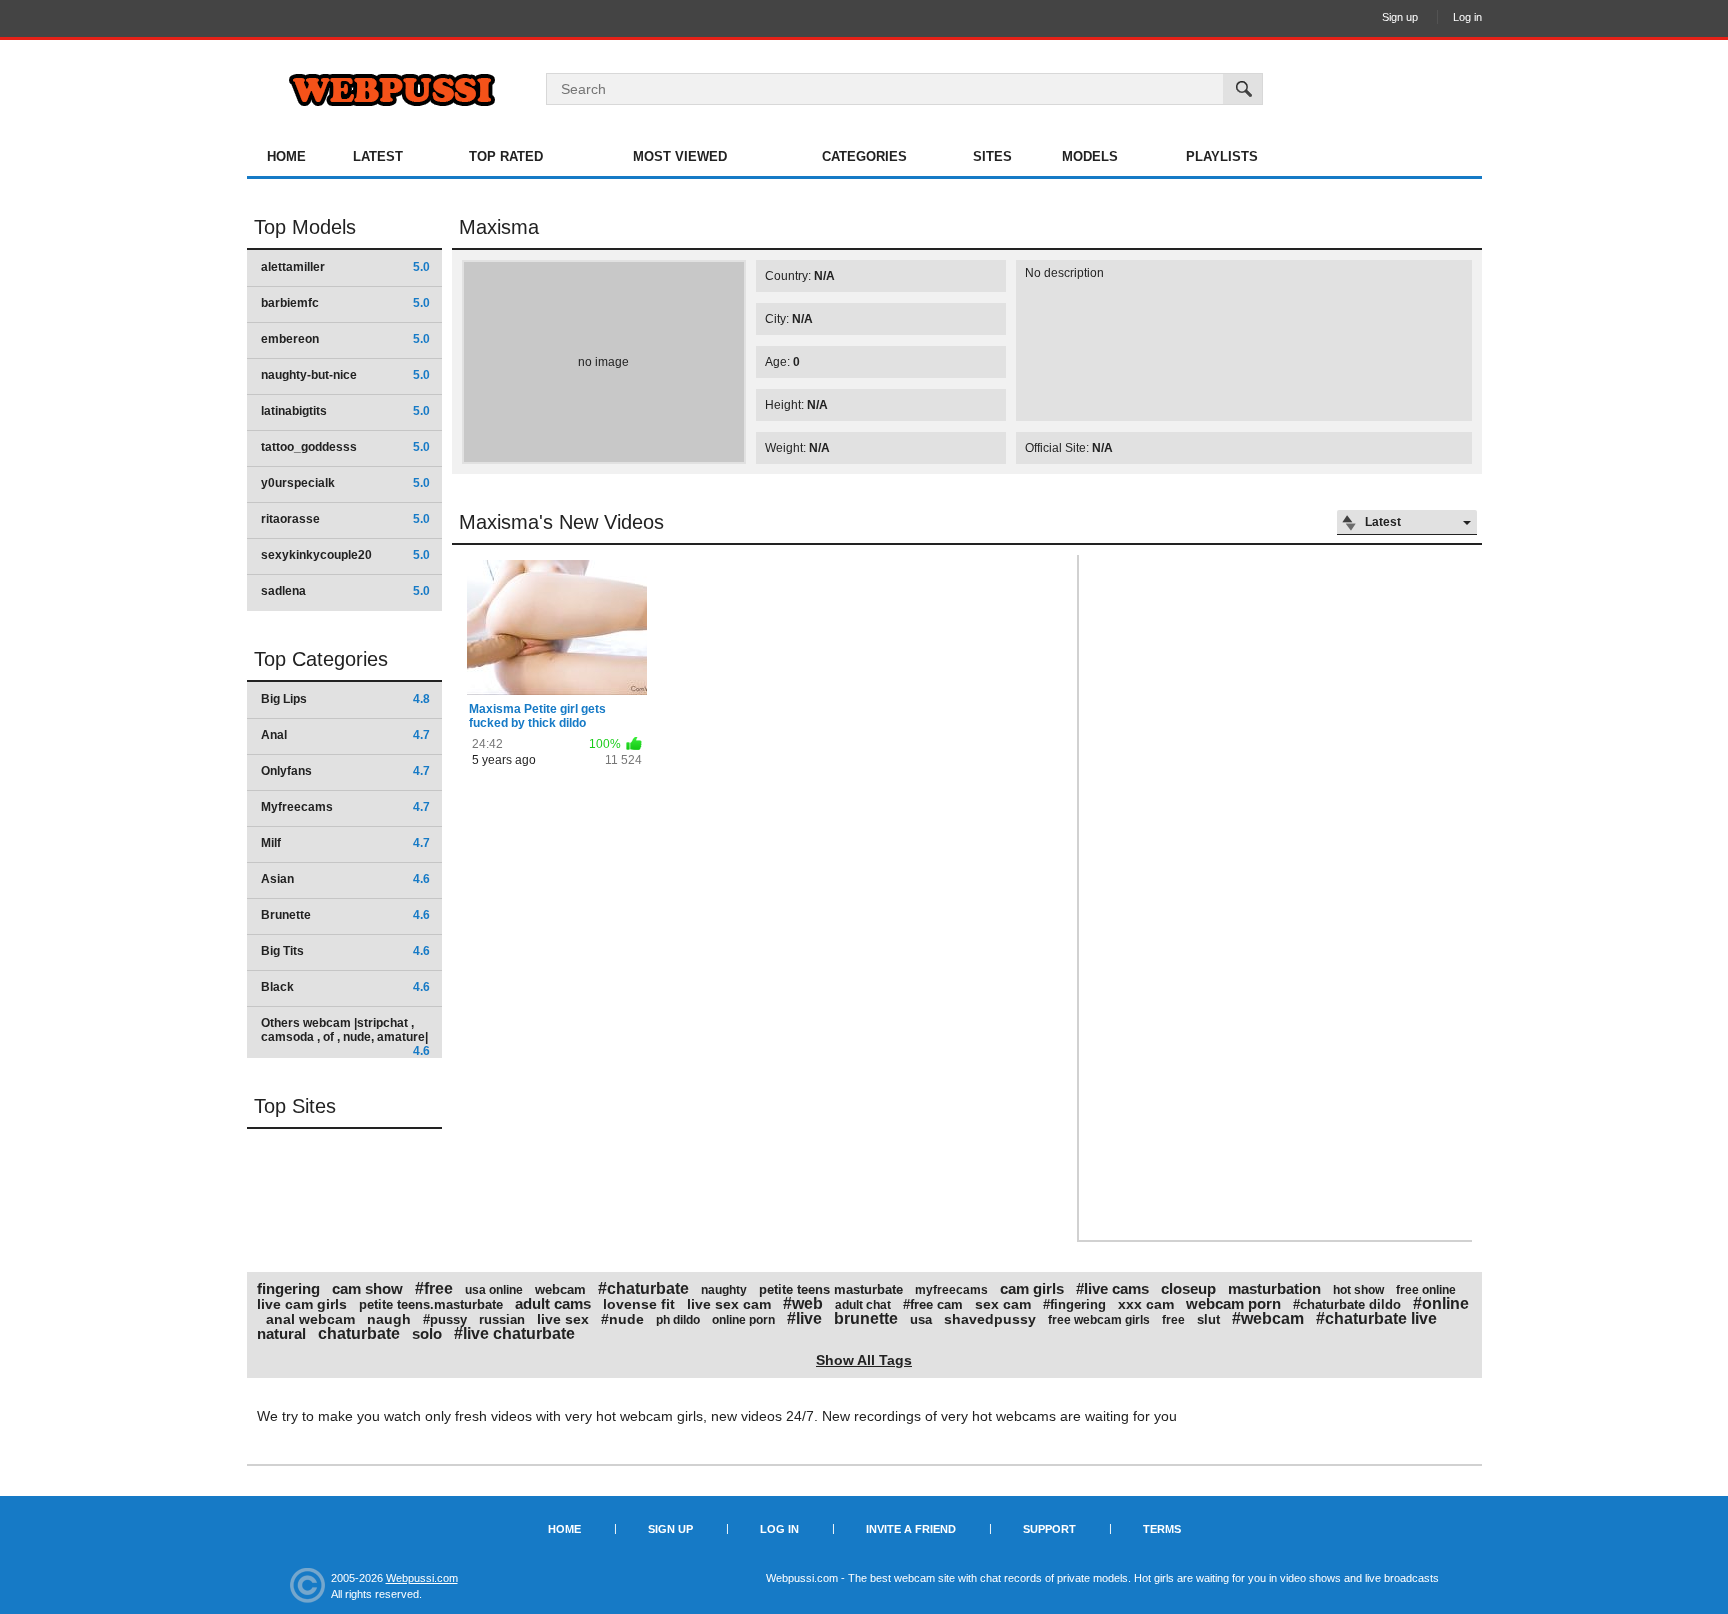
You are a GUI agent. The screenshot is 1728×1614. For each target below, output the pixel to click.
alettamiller (345, 267)
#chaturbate (643, 1288)
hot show (1358, 1290)
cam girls (1032, 1288)
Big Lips (345, 699)
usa (921, 1319)
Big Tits (345, 951)
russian (502, 1319)
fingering (288, 1288)
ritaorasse (345, 519)
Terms (1162, 1529)
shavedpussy (990, 1319)
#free (434, 1288)
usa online (494, 1290)
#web (803, 1303)
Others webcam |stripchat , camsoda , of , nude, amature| (345, 1036)
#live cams (1112, 1288)
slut (1208, 1319)
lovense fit (639, 1304)
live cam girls (302, 1304)
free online (1426, 1290)
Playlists (1222, 156)
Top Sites (295, 1106)
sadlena (345, 591)
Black (345, 987)
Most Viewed (680, 156)
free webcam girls (1099, 1320)
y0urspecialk (345, 483)
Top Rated (506, 156)
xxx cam (1146, 1304)
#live (804, 1318)
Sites (992, 156)
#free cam (933, 1304)
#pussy (445, 1319)
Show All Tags (864, 1360)
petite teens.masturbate (431, 1304)
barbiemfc (345, 303)
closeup (1188, 1288)
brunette (866, 1318)
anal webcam (310, 1319)
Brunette (345, 915)
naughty (724, 1290)
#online (1441, 1303)
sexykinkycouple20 (345, 555)
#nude (622, 1319)
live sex (563, 1319)
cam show (367, 1288)
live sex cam (729, 1304)
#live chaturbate (514, 1333)
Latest (378, 156)
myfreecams (951, 1290)
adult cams (553, 1303)
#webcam (1268, 1318)
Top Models (305, 227)
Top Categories (321, 659)
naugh (389, 1319)
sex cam (1003, 1304)
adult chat (863, 1305)
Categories (864, 156)
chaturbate (359, 1333)
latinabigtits (345, 411)
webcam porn (1233, 1303)
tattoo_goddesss (345, 447)
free (1173, 1320)
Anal (345, 735)
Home (286, 156)
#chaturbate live (1376, 1318)
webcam (560, 1289)
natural (281, 1333)
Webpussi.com (422, 1578)
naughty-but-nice (345, 375)
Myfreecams (345, 807)
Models (1090, 156)
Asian (345, 879)
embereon (345, 339)
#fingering (1074, 1304)
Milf (345, 843)
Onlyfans (345, 771)
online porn (743, 1320)
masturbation (1274, 1288)
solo (427, 1333)
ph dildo (678, 1320)
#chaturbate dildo (1347, 1304)
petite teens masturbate (831, 1289)
